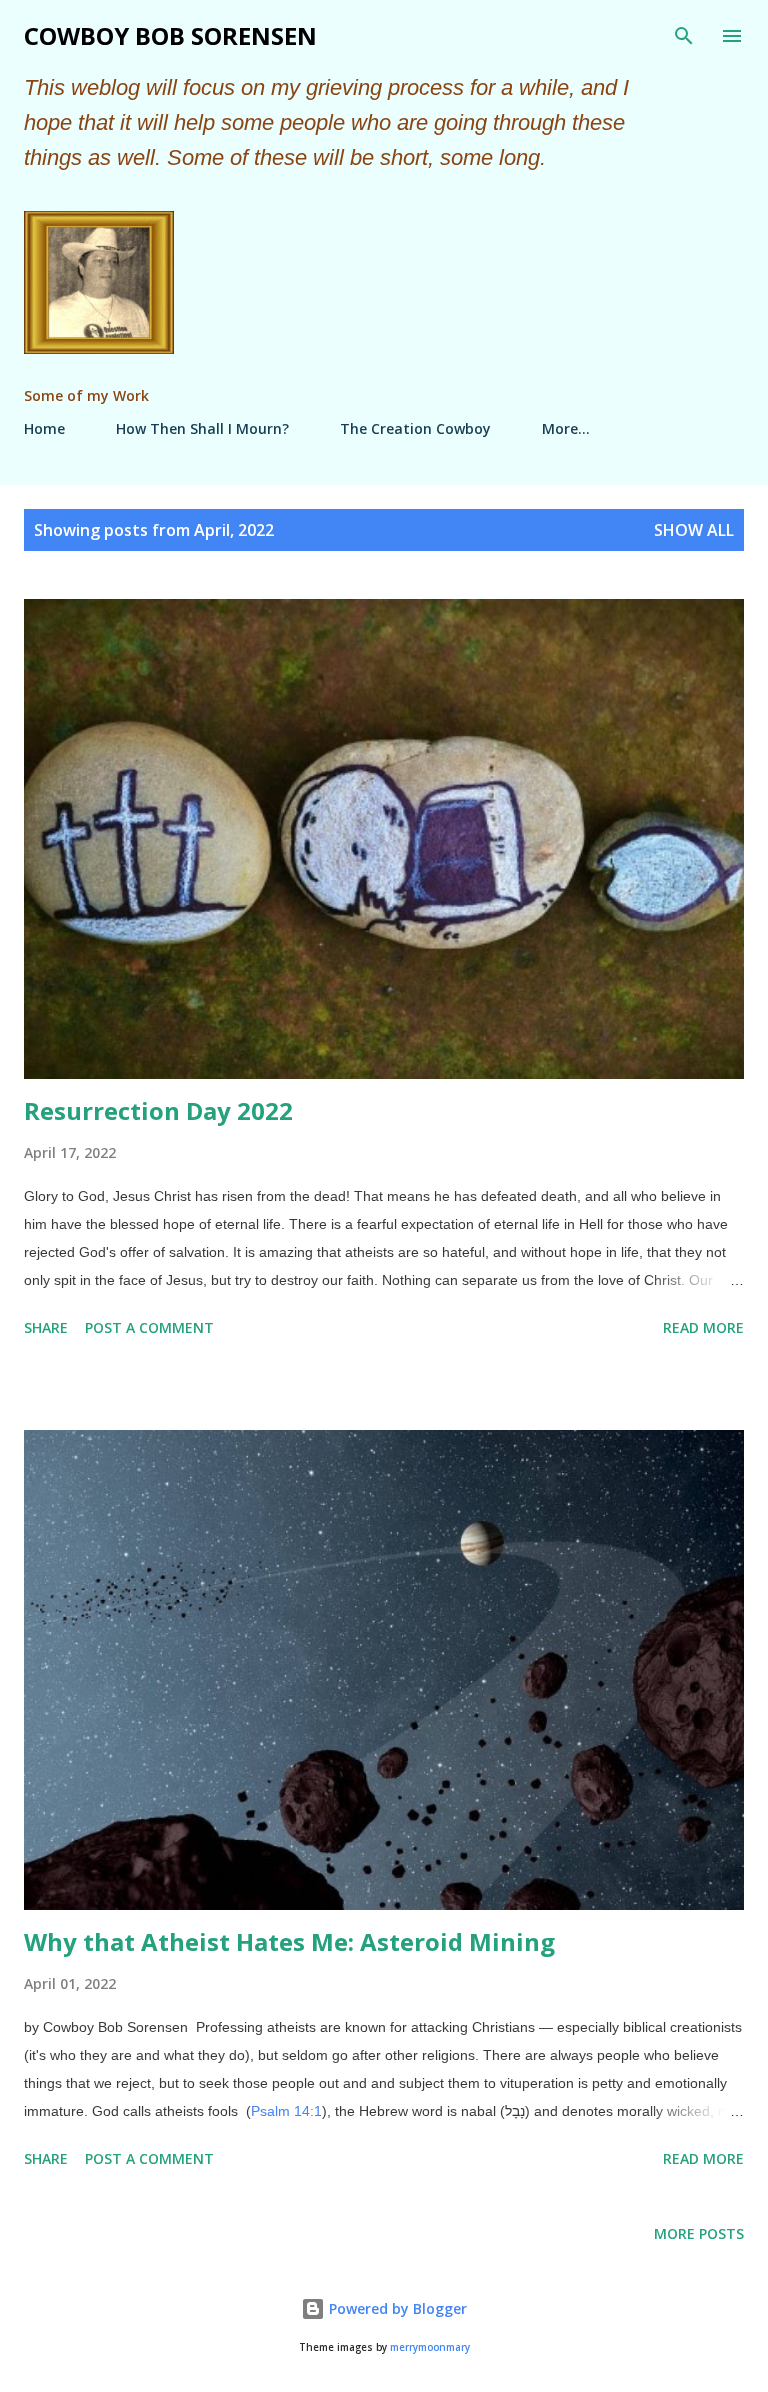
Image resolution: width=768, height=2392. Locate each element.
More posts (699, 2233)
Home (44, 428)
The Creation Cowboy (415, 428)
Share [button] (46, 1327)
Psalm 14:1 (286, 2111)
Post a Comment (149, 1327)
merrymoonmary (430, 2347)
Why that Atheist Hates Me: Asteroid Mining (289, 1941)
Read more (703, 1327)
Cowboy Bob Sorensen (170, 35)
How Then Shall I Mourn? (202, 428)
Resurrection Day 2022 (158, 1110)
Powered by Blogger (396, 2308)
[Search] (684, 36)
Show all (694, 530)
